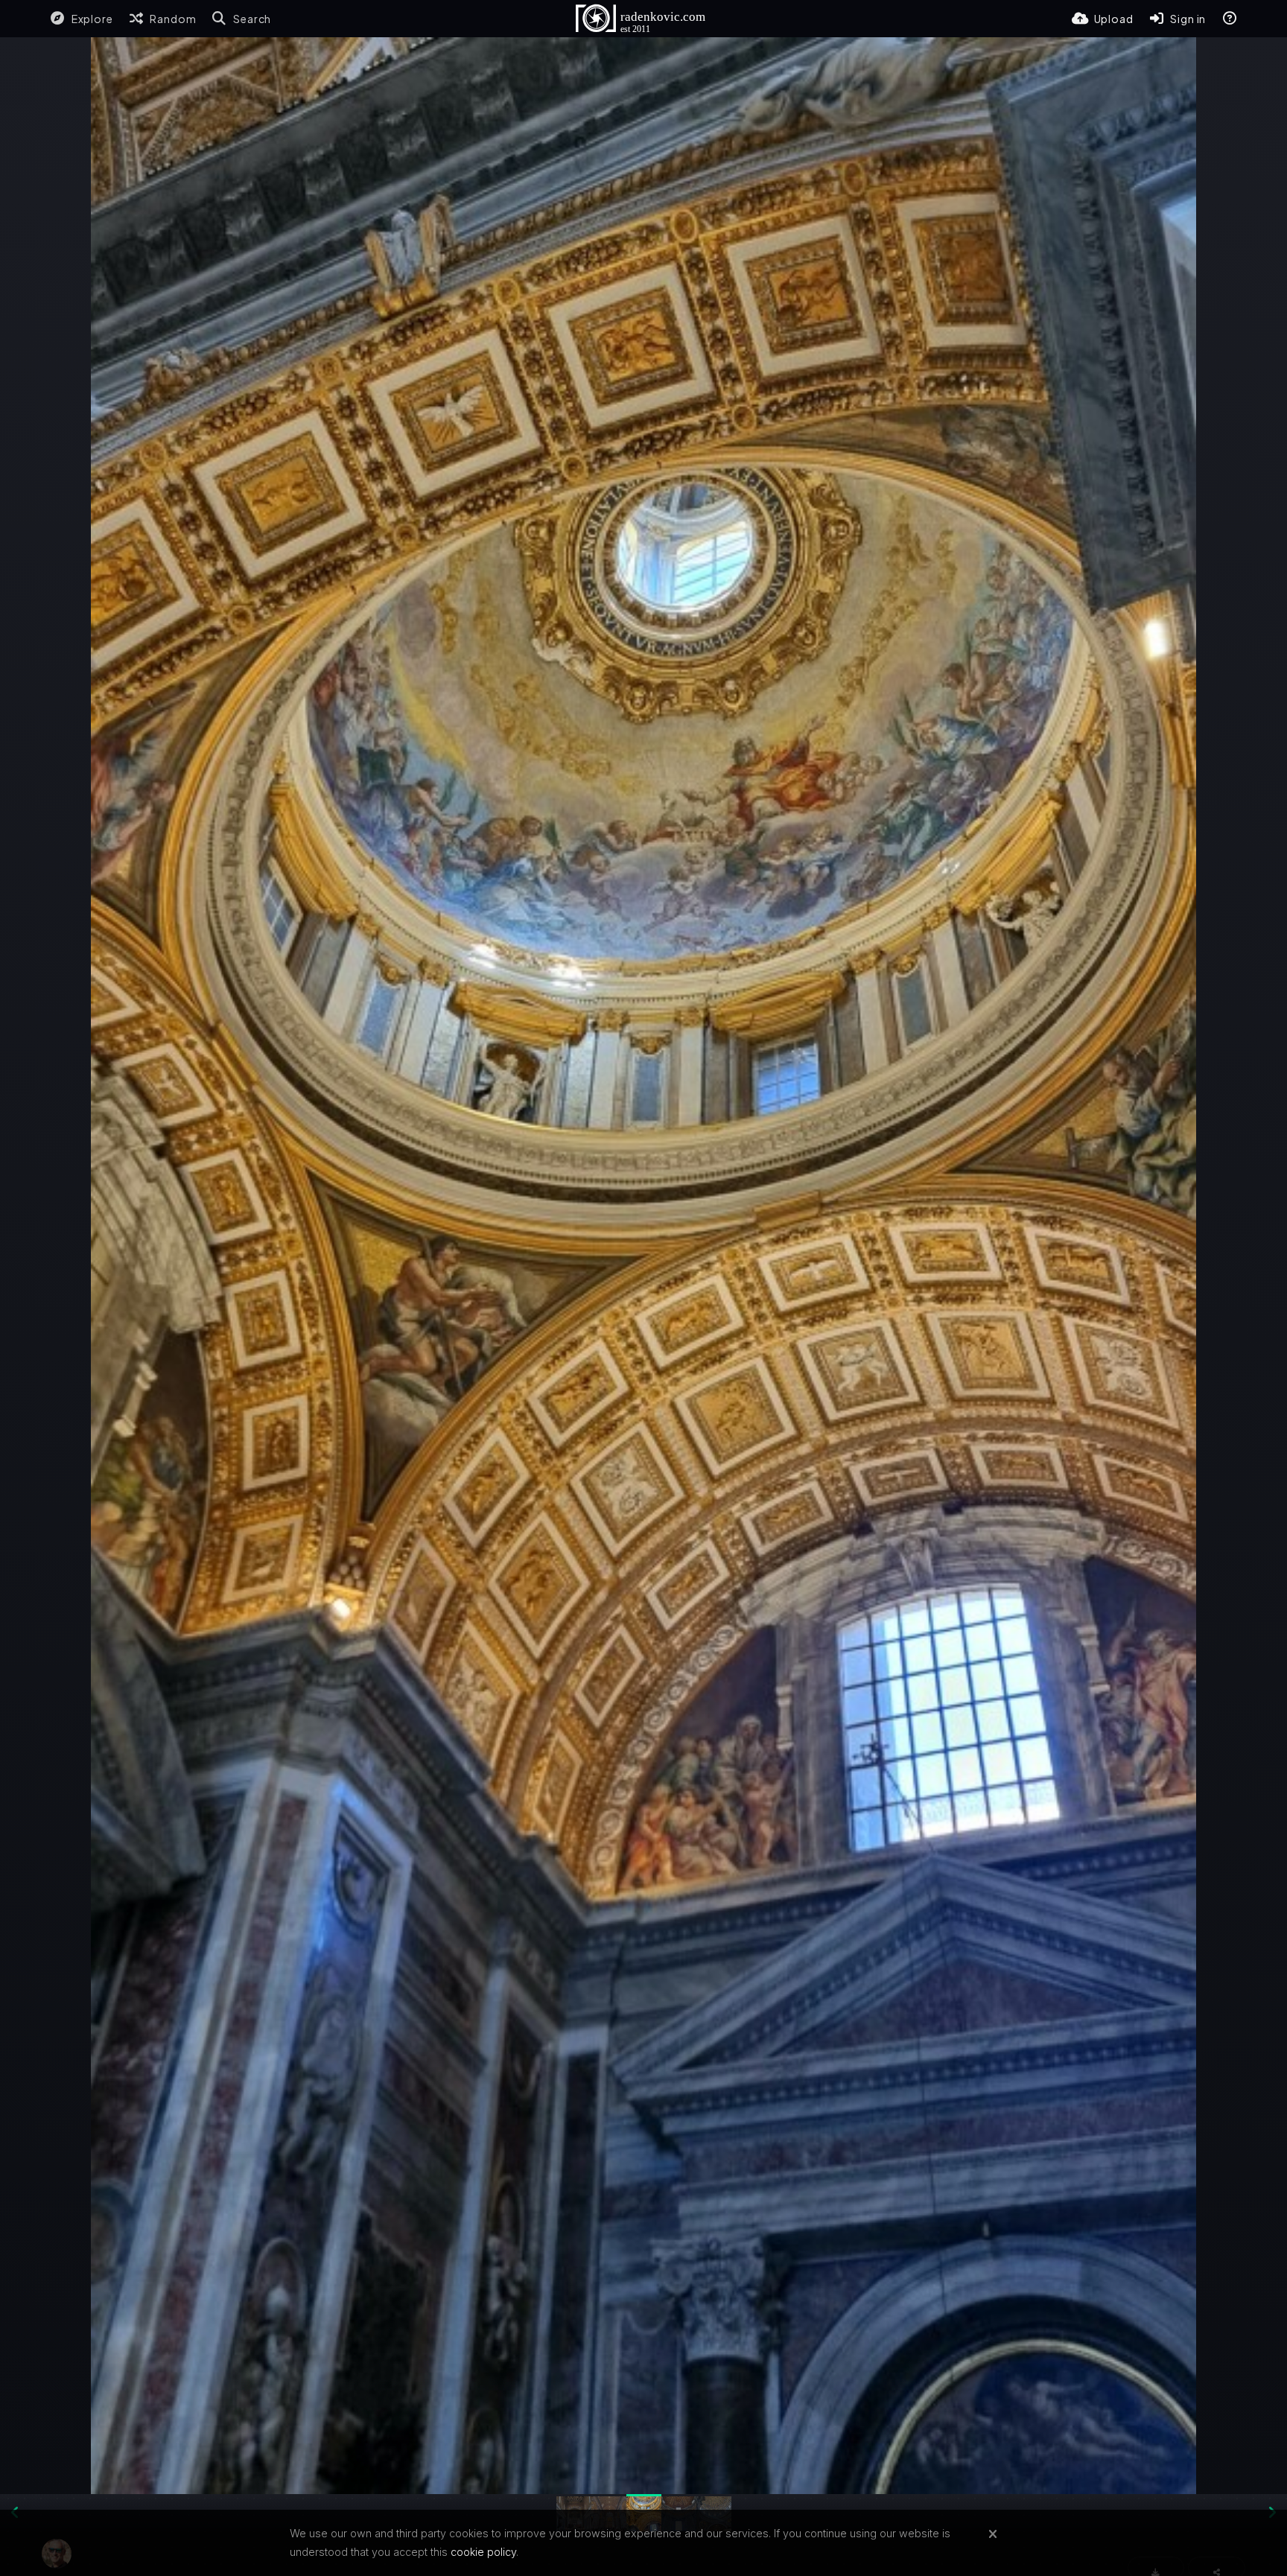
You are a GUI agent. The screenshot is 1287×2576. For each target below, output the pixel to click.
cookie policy (483, 2552)
